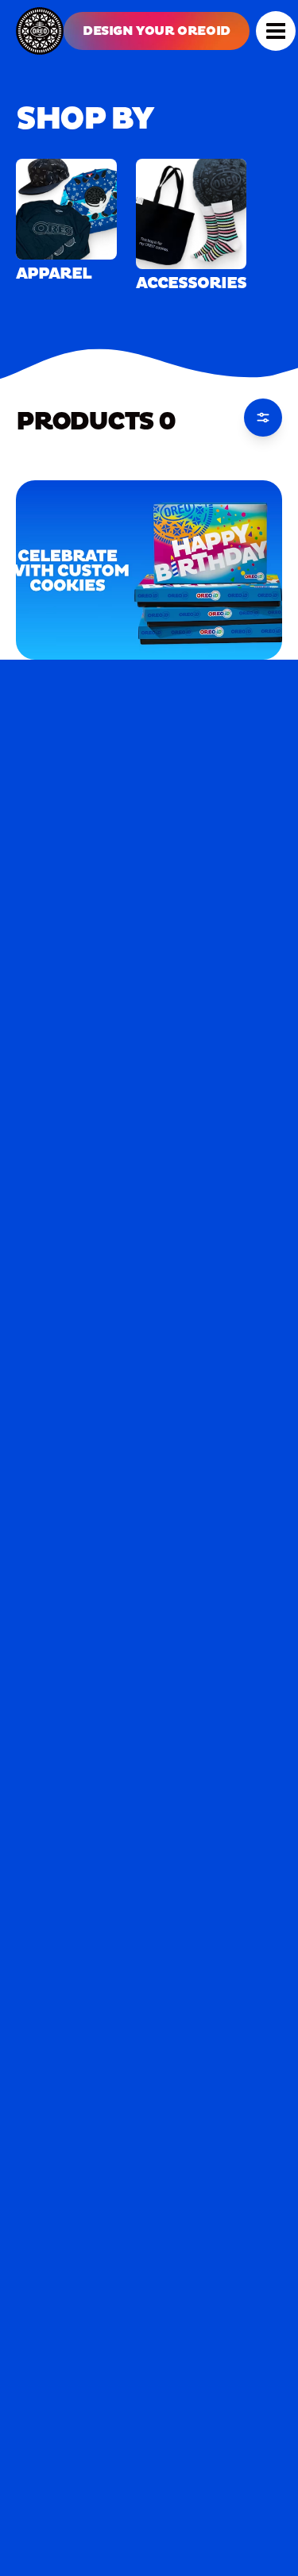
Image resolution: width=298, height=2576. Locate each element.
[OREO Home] (40, 31)
